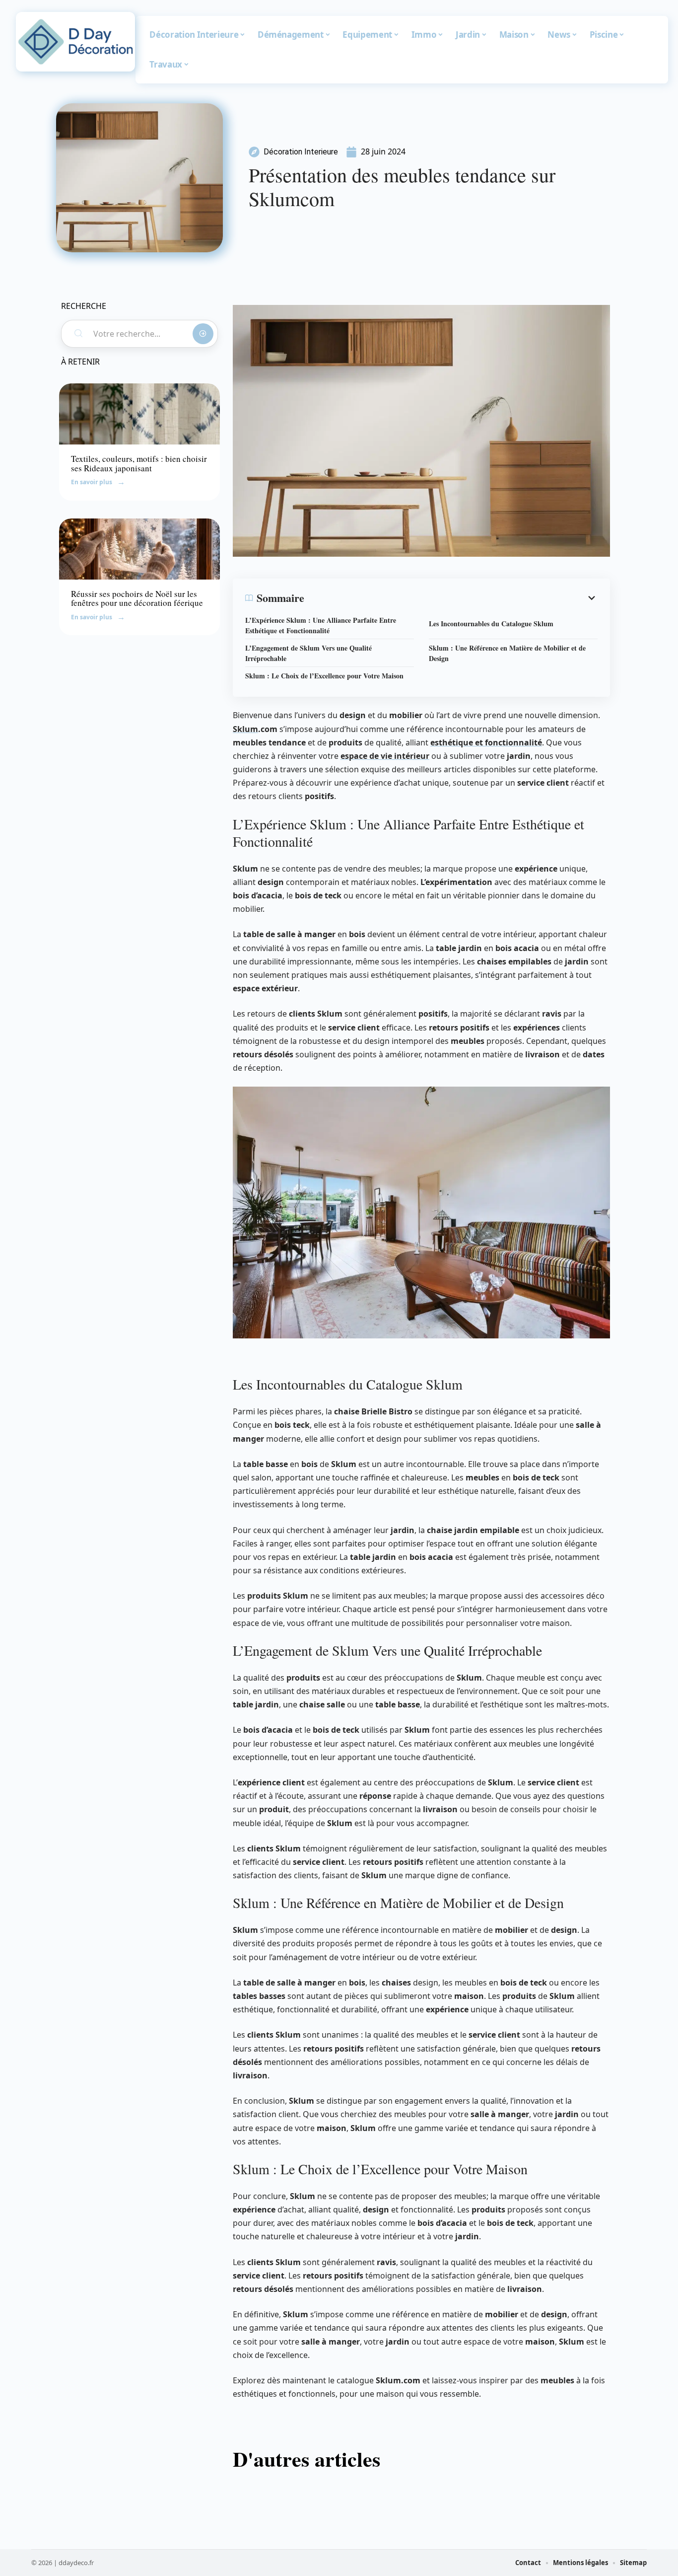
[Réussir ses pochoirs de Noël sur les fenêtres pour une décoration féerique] (139, 549)
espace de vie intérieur (385, 756)
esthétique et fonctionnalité (486, 742)
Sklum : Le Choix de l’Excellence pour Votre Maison (324, 676)
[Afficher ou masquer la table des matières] (451, 598)
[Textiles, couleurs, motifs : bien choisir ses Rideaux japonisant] (139, 414)
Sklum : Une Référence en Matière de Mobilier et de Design (507, 653)
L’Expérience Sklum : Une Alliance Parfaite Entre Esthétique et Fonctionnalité (321, 625)
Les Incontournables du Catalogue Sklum (491, 624)
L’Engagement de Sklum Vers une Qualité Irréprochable (308, 653)
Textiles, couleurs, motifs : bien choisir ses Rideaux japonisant (139, 463)
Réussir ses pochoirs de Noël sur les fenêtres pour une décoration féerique (137, 598)
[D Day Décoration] (75, 42)
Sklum (245, 729)
